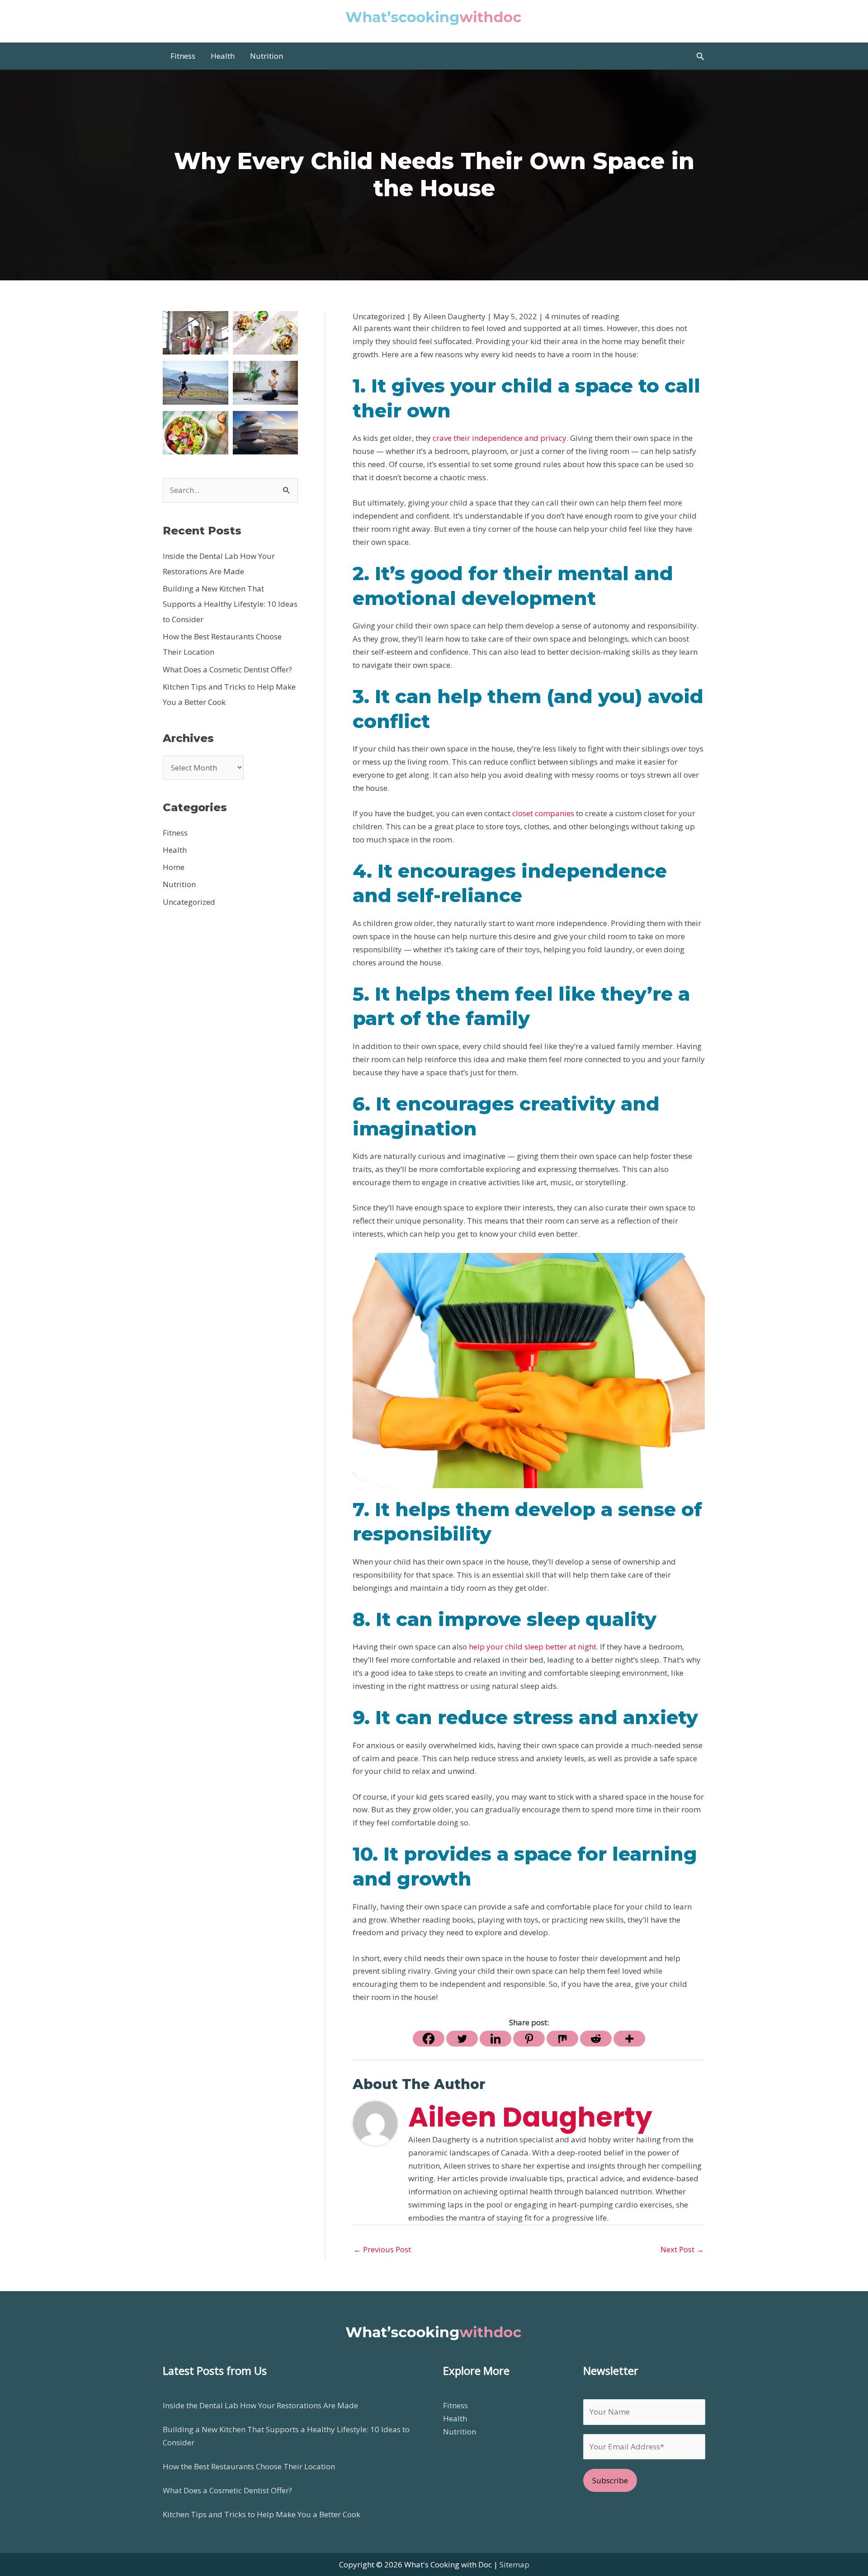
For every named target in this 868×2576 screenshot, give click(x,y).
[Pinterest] (529, 2039)
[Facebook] (429, 2039)
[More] (629, 2039)
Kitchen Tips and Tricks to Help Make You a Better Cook (262, 2514)
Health (175, 850)
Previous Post (382, 2249)
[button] (700, 56)
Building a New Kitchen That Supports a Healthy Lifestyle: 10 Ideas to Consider (230, 604)
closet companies (543, 813)
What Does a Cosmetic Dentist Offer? (227, 669)
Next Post (682, 2249)
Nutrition (179, 884)
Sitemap (514, 2564)
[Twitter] (462, 2039)
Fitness (175, 833)
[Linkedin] (495, 2039)
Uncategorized (189, 902)
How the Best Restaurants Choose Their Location (249, 2466)
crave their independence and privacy (500, 438)
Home (174, 867)
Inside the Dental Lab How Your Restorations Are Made (260, 2405)
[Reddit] (596, 2039)
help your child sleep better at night (533, 1647)
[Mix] (562, 2039)
